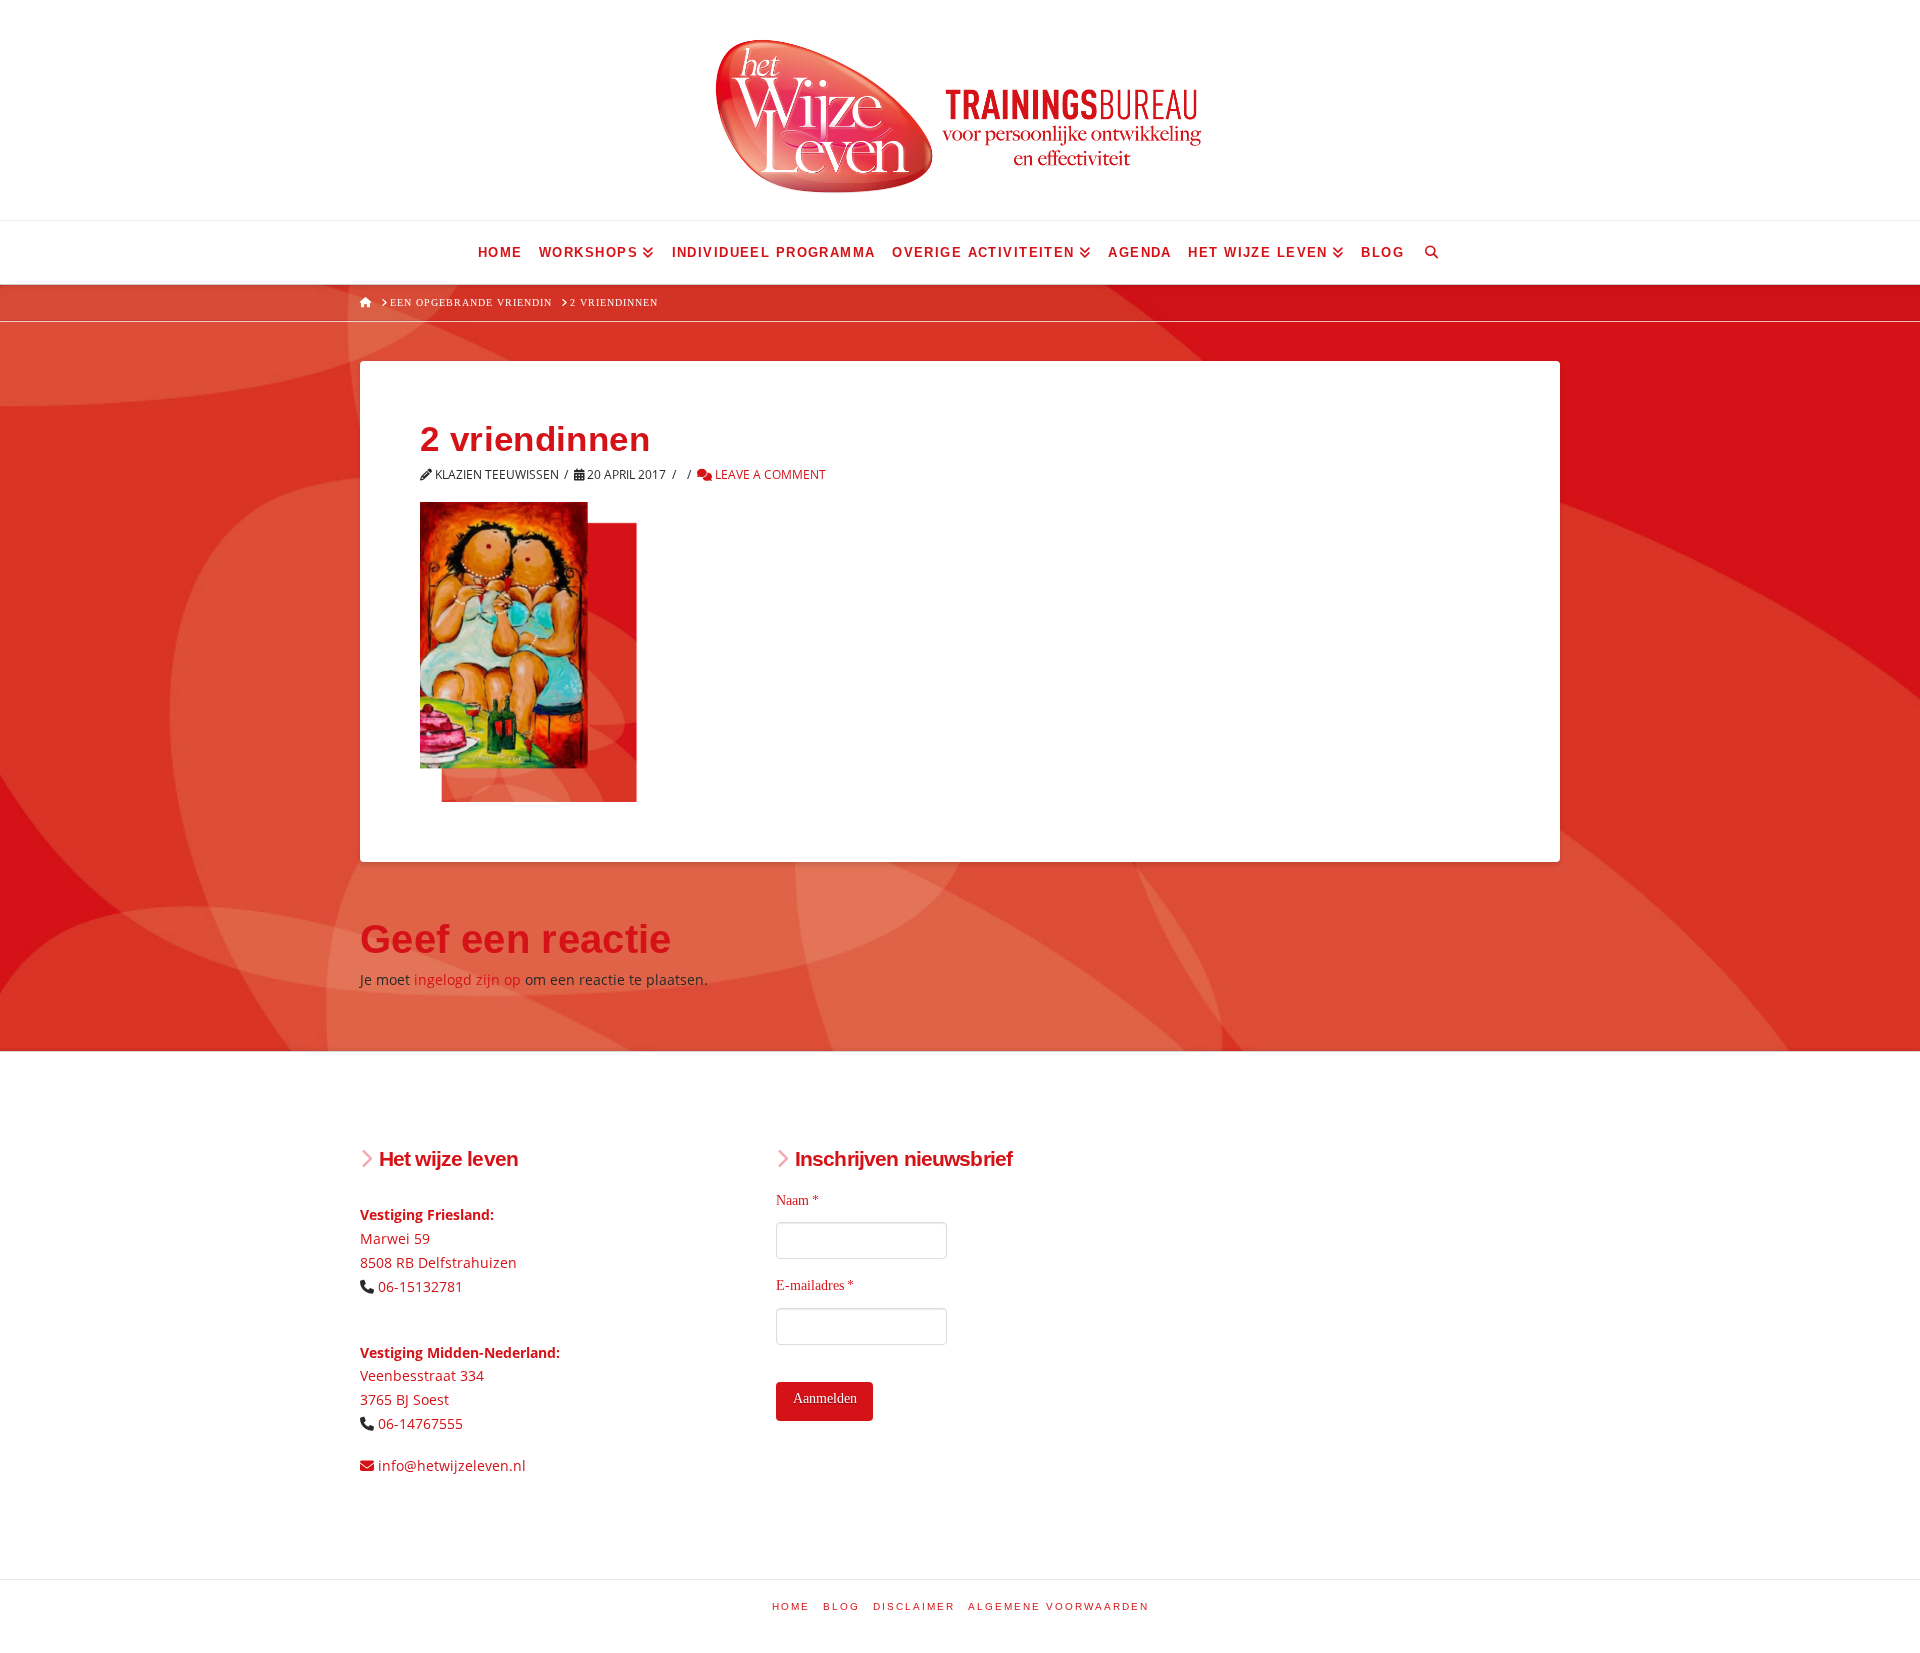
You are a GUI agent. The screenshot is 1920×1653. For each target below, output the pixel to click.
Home (791, 1606)
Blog (841, 1606)
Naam (798, 1200)
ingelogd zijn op (467, 979)
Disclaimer (914, 1606)
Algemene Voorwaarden (1058, 1606)
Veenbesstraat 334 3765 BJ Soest (460, 1376)
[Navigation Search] (1431, 252)
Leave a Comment (769, 474)
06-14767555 (420, 1423)
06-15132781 (420, 1286)
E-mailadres (815, 1285)
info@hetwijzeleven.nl (450, 1465)
